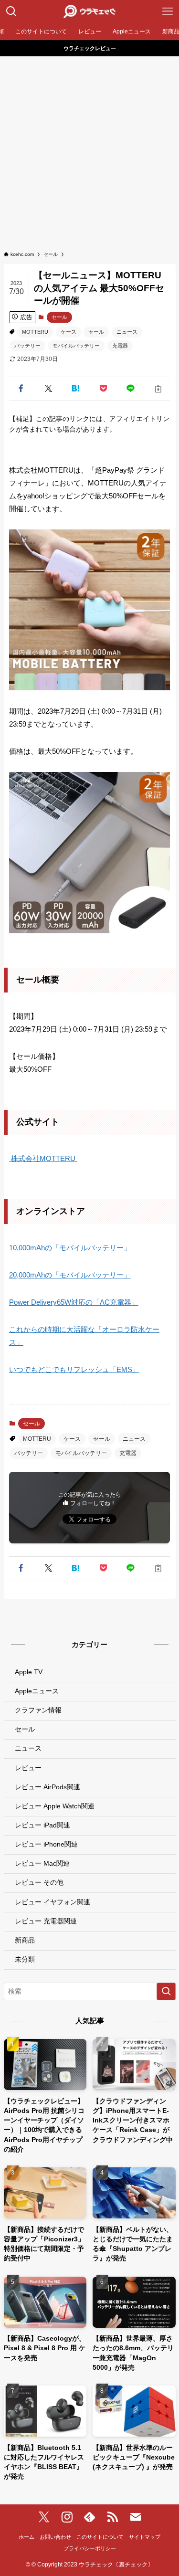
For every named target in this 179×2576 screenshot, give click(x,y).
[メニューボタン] (168, 11)
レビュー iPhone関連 (46, 1844)
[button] (21, 389)
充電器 (120, 346)
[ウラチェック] (89, 11)
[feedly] (90, 2517)
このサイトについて (100, 2537)
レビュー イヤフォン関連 (53, 1902)
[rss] (113, 2517)
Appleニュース (37, 1691)
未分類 (25, 1959)
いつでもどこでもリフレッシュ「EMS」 (74, 1369)
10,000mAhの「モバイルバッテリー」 (70, 1248)
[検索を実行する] (166, 1991)
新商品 (25, 1940)
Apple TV (29, 1672)
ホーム (26, 2537)
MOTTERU (35, 332)
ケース (68, 332)
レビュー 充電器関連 (46, 1921)
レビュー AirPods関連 (47, 1787)
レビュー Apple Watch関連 (55, 1806)
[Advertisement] (89, 151)
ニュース (127, 332)
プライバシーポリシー (90, 2548)
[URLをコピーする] (158, 389)
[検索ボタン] (11, 11)
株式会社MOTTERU (43, 1158)
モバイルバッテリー (76, 346)
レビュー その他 (39, 1883)
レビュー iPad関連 (42, 1825)
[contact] (136, 2517)
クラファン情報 (38, 1710)
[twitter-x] (44, 2517)
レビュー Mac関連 (42, 1863)
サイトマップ (145, 2537)
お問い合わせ (55, 2537)
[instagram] (67, 2517)
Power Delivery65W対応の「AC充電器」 (74, 1302)
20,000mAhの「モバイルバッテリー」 (70, 1275)
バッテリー (27, 346)
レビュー (28, 1768)
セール (59, 317)
